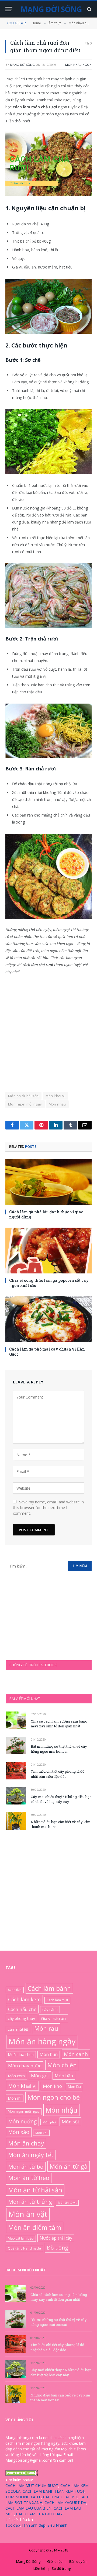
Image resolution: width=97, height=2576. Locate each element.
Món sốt (70, 2122)
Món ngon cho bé (54, 2097)
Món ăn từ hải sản (23, 1096)
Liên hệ (39, 2568)
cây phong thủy (21, 2018)
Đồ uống (57, 2248)
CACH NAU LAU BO (60, 2497)
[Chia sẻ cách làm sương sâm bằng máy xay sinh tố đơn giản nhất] (16, 1720)
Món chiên (62, 2065)
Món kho (52, 2086)
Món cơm (16, 2076)
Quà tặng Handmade (24, 2248)
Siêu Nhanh (57, 2525)
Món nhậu (57, 1104)
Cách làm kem (24, 1999)
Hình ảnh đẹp (34, 2525)
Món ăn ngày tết (31, 2155)
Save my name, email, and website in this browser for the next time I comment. (48, 1508)
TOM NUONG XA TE (23, 2497)
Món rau (46, 2028)
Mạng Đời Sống (22, 65)
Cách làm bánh (49, 1988)
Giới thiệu (55, 2561)
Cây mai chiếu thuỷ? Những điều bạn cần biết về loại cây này (61, 1799)
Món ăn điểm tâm (35, 2227)
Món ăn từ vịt (67, 2203)
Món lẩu (74, 2086)
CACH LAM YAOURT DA (65, 2503)
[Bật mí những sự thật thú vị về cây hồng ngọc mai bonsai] (16, 1746)
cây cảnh (50, 2009)
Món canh (76, 2054)
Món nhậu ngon (78, 65)
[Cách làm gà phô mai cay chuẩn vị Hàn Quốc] (48, 1319)
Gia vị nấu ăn (53, 2018)
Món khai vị (55, 1096)
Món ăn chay (26, 2143)
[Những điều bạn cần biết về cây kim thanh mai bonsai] (16, 1821)
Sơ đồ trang (61, 2568)
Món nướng (22, 2121)
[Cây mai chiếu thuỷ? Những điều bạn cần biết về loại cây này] (16, 1796)
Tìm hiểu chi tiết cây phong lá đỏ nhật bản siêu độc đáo (58, 1774)
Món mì (15, 2098)
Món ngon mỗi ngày (25, 1104)
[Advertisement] (48, 1031)
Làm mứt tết (18, 2029)
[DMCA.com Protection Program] (22, 2474)
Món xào (19, 2132)
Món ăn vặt (28, 2214)
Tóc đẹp (13, 2525)
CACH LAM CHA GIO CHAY (39, 2514)
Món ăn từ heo (29, 2178)
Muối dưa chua (21, 2054)
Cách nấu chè (22, 2009)
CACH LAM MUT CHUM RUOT (32, 2486)
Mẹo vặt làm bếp (21, 2238)
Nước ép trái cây (56, 2238)
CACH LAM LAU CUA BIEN (28, 2508)
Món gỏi (40, 2076)
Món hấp (64, 2076)
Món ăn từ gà (69, 2166)
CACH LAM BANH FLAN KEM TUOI (53, 2491)
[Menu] (9, 9)
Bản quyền (78, 2561)
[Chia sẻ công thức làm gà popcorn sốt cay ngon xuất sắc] (48, 1251)
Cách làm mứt (57, 2000)
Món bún (49, 2054)
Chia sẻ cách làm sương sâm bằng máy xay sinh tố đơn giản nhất (59, 1724)
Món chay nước (25, 2066)
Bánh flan (15, 1989)
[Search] (89, 9)
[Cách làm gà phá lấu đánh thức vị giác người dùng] (48, 1182)
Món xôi (41, 2133)
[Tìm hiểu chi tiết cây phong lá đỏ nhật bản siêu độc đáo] (16, 1771)
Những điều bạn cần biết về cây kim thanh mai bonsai (60, 2397)
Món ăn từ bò (26, 2166)
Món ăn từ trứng (30, 2202)
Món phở (49, 2122)
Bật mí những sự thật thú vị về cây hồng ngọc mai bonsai (59, 1749)
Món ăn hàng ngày (42, 2041)
